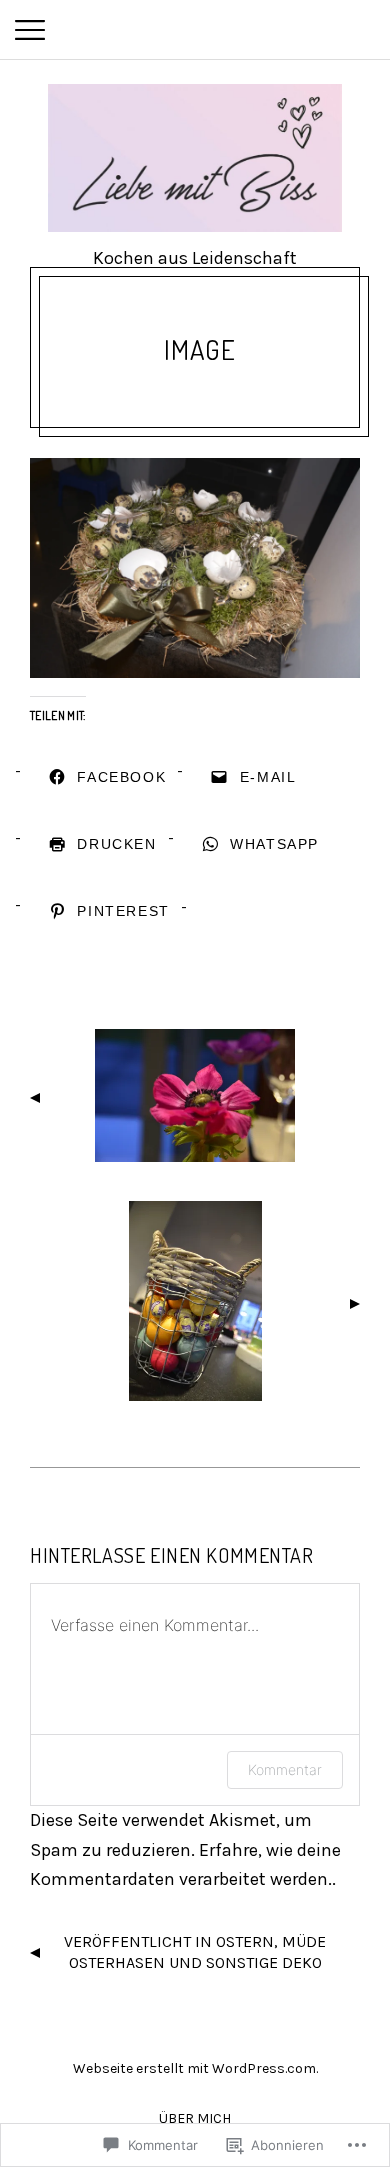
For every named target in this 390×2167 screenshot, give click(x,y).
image (200, 349)
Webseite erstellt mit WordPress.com (194, 2068)
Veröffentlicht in (195, 1952)
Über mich (195, 2118)
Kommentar (285, 1769)
